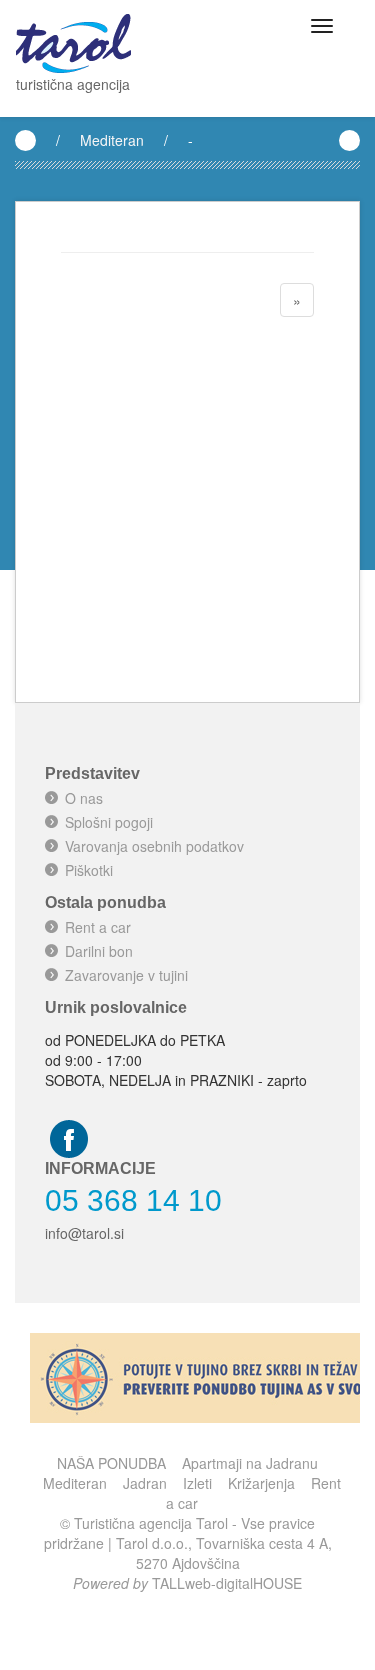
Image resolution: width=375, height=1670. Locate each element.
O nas (84, 798)
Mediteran (112, 140)
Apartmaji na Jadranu (250, 1463)
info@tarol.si (84, 1233)
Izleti (197, 1483)
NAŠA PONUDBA (111, 1463)
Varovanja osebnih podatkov (154, 846)
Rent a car (98, 927)
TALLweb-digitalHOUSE (227, 1583)
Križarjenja (261, 1483)
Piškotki (89, 870)
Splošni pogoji (109, 822)
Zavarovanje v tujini (126, 975)
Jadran (145, 1483)
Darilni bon (99, 951)
